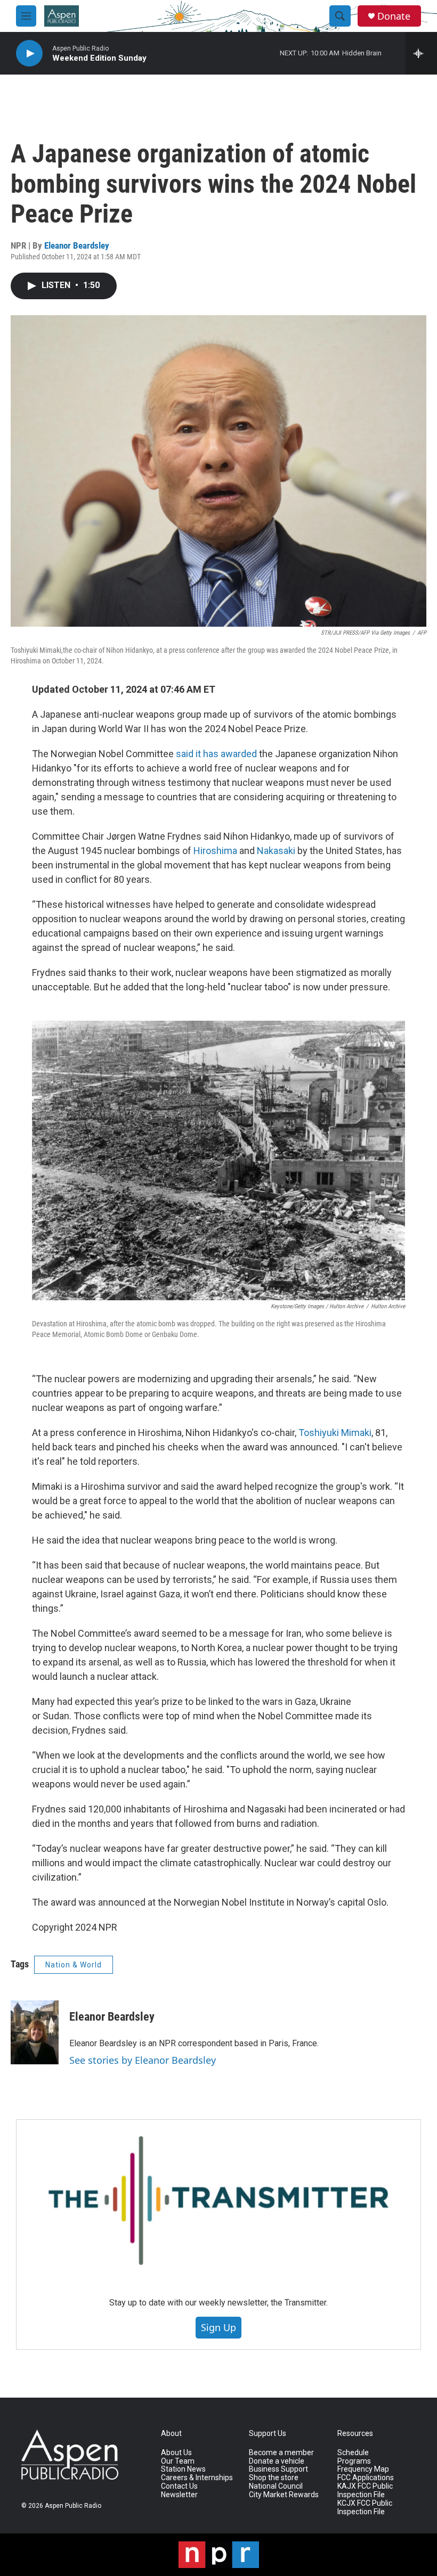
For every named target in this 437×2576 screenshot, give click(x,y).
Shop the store (274, 2478)
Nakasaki (276, 851)
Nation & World (74, 1965)
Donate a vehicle (277, 2461)
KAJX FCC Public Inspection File (365, 2491)
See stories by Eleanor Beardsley (143, 2060)
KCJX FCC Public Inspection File (365, 2508)
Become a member (281, 2453)
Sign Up (218, 2327)
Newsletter (179, 2495)
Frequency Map (363, 2469)
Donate (394, 16)
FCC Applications (366, 2478)
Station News (183, 2469)
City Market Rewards (284, 2495)
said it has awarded (216, 754)
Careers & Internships (197, 2478)
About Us (176, 2453)
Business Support (278, 2469)
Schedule (353, 2453)
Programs (354, 2461)
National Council (276, 2486)
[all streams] (421, 53)
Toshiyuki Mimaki (335, 1433)
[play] (29, 54)
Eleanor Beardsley (77, 245)
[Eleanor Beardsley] (35, 2032)
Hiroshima (215, 851)
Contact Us (179, 2486)
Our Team (178, 2461)
